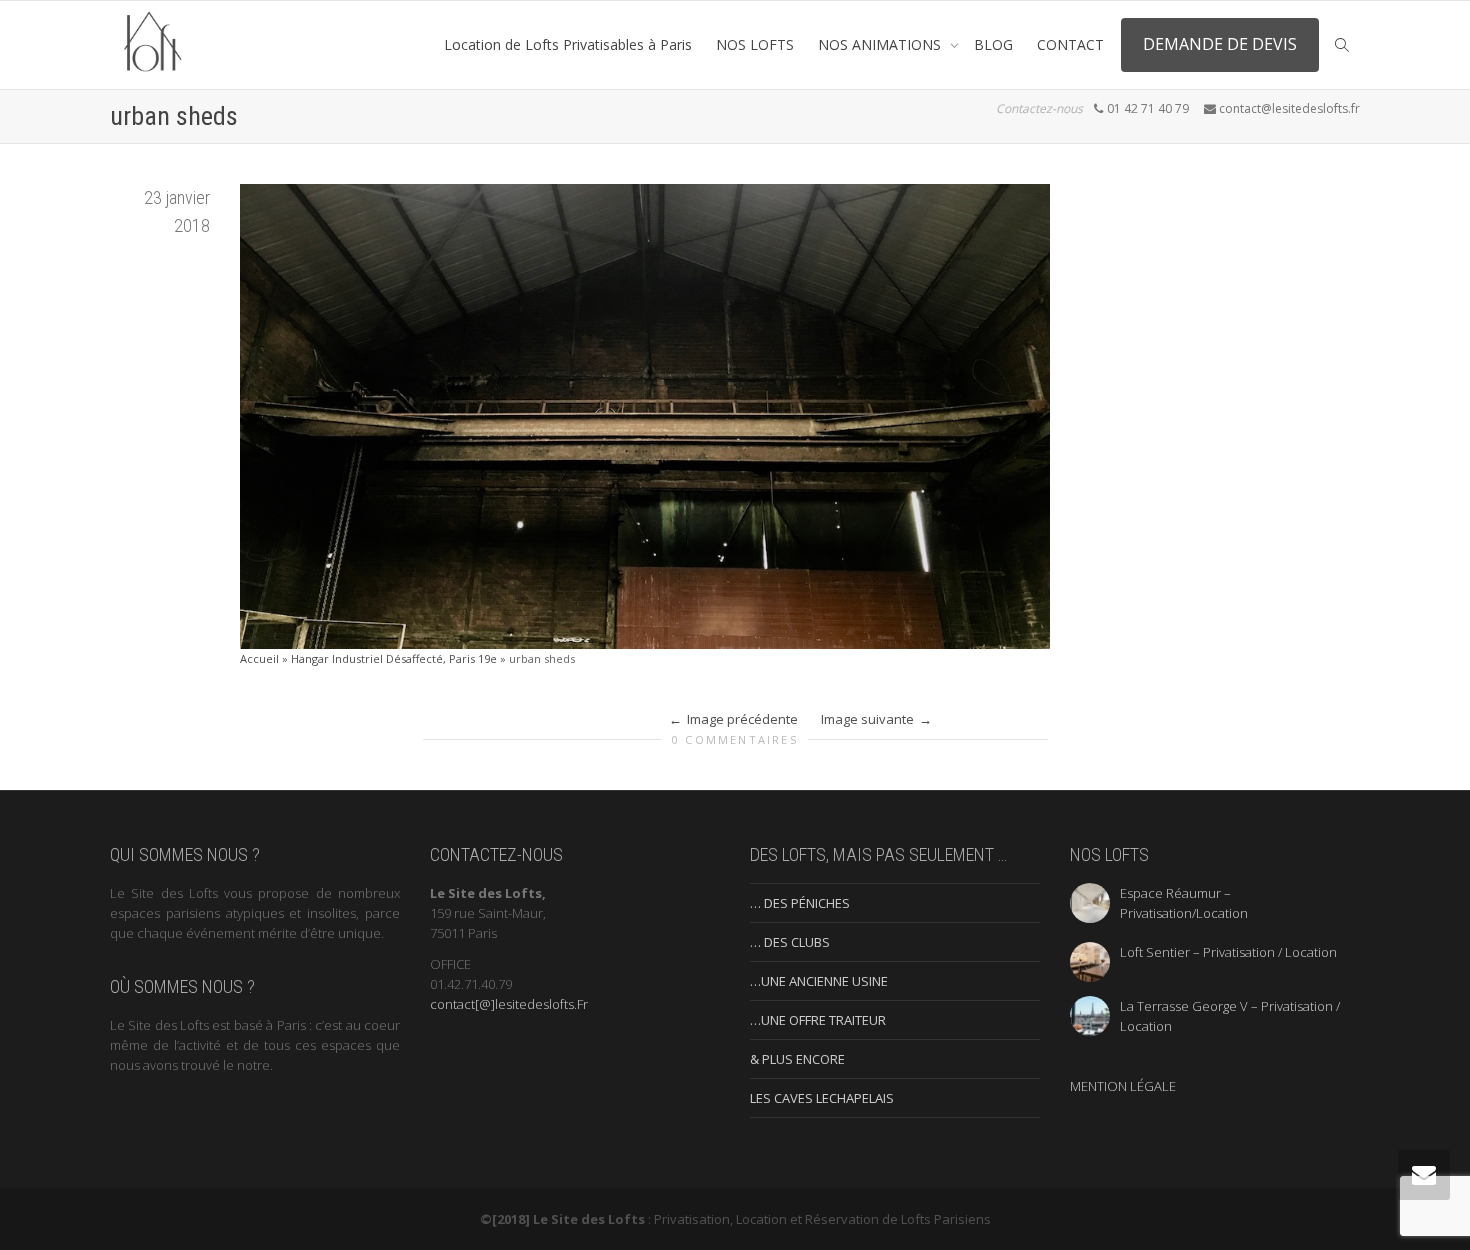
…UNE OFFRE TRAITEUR (818, 1020)
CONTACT (1070, 44)
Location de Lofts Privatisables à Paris (568, 44)
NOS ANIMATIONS (881, 44)
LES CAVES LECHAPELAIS (822, 1098)
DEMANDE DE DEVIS (1220, 44)
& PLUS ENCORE (797, 1059)
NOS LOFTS (755, 44)
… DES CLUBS (790, 942)
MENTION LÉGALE (1123, 1086)
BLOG (993, 44)
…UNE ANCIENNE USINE (819, 981)
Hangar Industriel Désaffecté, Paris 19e (394, 658)
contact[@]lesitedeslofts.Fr (509, 1004)
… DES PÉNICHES (800, 903)
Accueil (259, 658)
